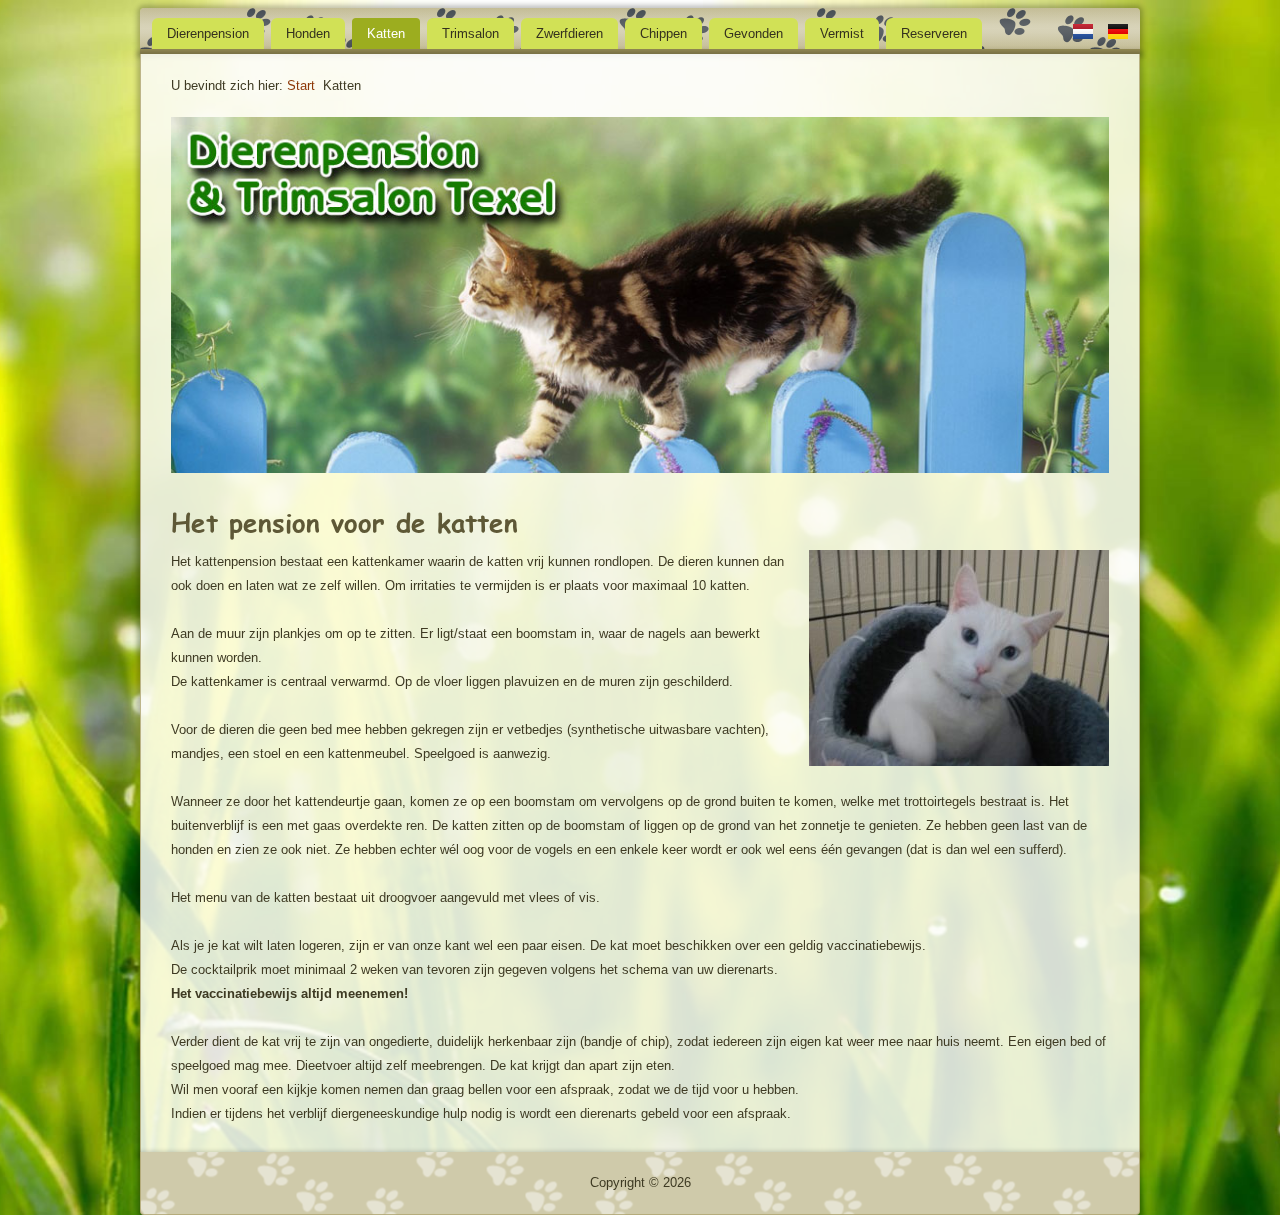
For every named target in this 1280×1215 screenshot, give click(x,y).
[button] (206, 298)
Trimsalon (470, 33)
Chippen (663, 33)
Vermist (842, 33)
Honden (308, 33)
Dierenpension (208, 33)
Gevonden (753, 33)
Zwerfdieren (569, 33)
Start (301, 85)
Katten (386, 33)
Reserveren (934, 33)
